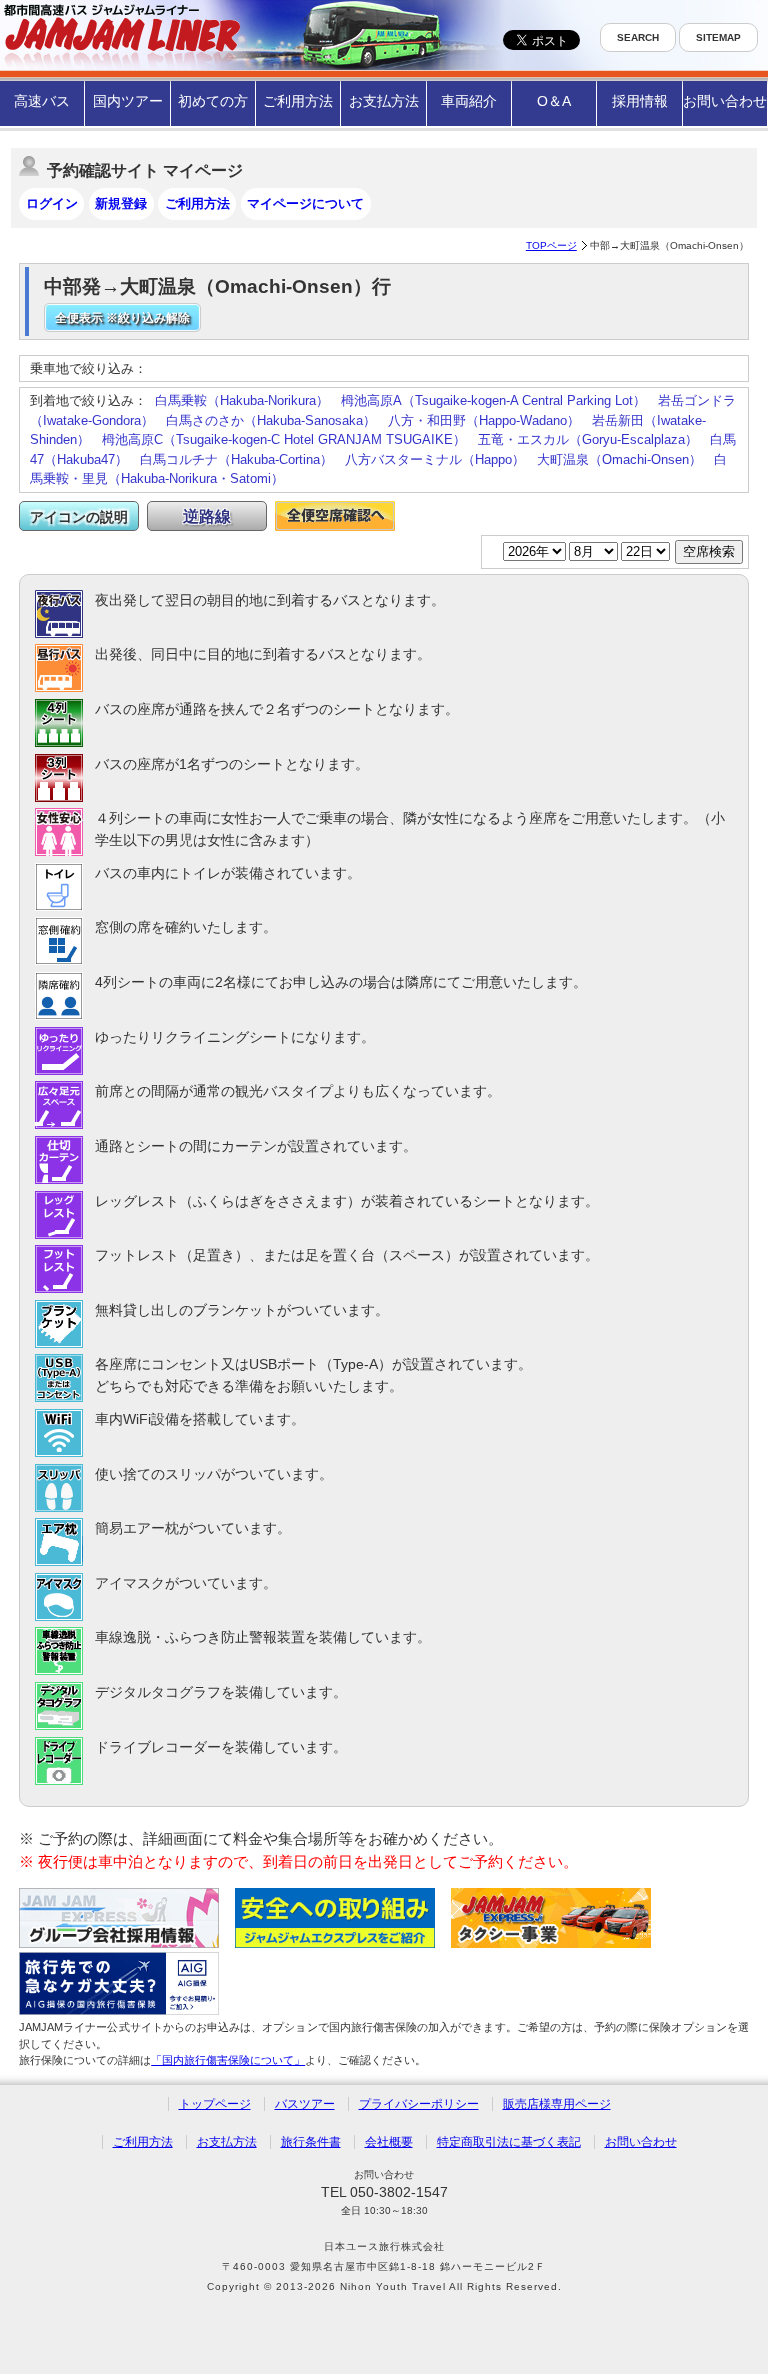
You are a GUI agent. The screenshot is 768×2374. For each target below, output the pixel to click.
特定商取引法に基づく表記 (509, 2142)
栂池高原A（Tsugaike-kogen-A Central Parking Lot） (493, 400)
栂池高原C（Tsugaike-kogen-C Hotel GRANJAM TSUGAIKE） (284, 439)
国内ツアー (128, 101)
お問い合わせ (725, 101)
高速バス (42, 101)
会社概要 (389, 2142)
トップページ (215, 2104)
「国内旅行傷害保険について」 (228, 2060)
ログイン (52, 203)
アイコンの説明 (79, 517)
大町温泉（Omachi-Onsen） (619, 459)
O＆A (554, 101)
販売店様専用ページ (557, 2104)
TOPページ (551, 245)
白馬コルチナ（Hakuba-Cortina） (236, 459)
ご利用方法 (298, 101)
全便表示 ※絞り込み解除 (122, 318)
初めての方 (213, 101)
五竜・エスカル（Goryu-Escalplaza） (588, 439)
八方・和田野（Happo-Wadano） (484, 420)
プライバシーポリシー (419, 2104)
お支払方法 (384, 101)
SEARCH (638, 37)
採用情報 (640, 101)
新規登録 (121, 203)
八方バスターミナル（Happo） (435, 459)
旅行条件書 (311, 2142)
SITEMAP (718, 37)
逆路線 (207, 516)
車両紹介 (469, 101)
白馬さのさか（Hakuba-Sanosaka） (271, 420)
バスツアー (305, 2104)
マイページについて (305, 203)
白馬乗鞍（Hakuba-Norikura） (242, 400)
